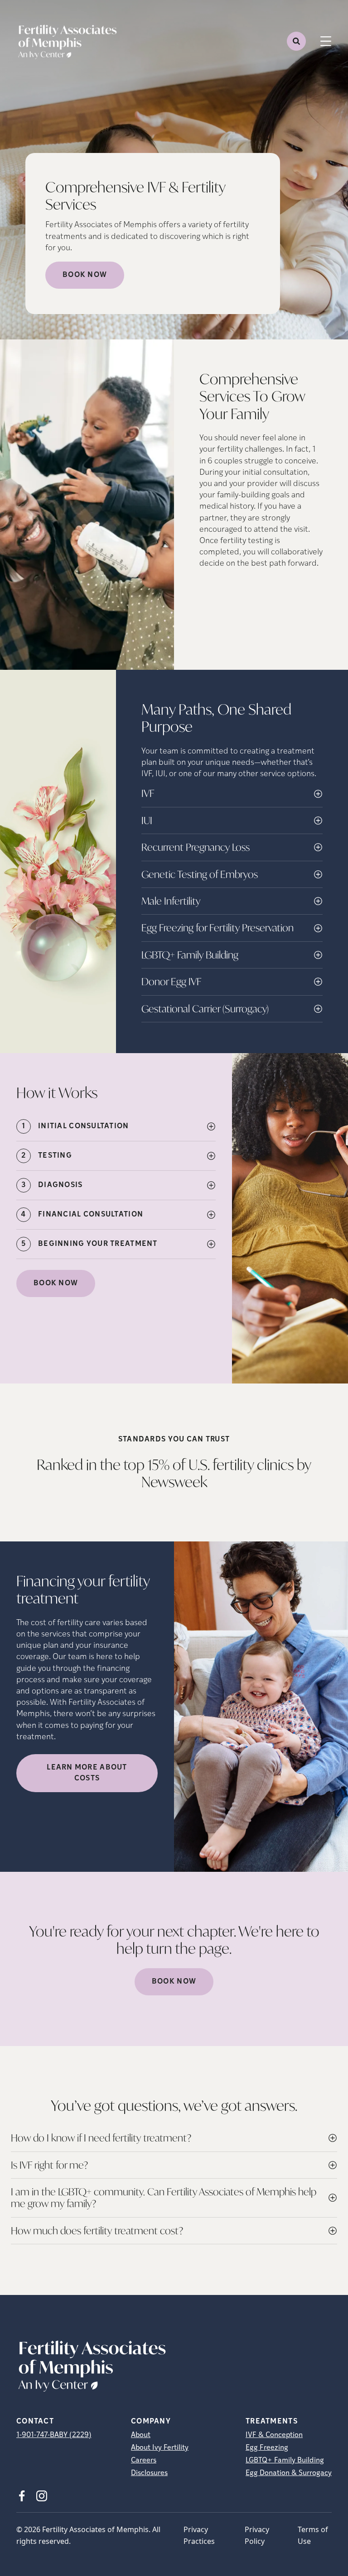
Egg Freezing (267, 2448)
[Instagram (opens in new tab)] (42, 2496)
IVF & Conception (274, 2435)
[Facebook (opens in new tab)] (22, 2496)
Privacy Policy (257, 2535)
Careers (144, 2461)
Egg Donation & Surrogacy (289, 2473)
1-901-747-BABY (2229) (54, 2435)
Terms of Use (313, 2535)
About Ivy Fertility (160, 2448)
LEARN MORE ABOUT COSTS (87, 1773)
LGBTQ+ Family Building (285, 2461)
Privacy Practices (199, 2535)
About (141, 2435)
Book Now (85, 275)
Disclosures (149, 2473)
